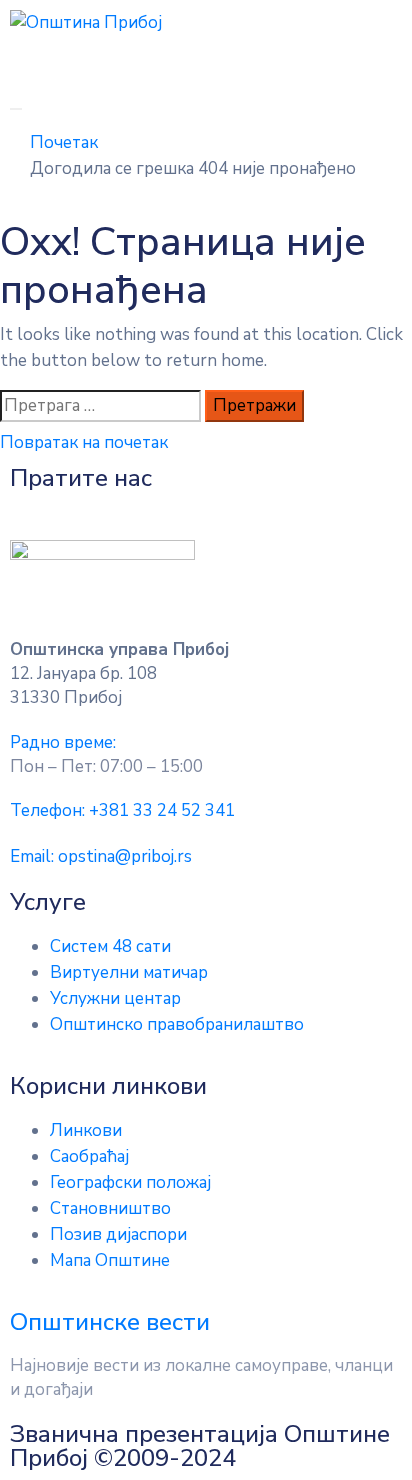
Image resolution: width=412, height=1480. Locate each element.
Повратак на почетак (84, 442)
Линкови (86, 1130)
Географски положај (130, 1182)
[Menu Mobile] (16, 109)
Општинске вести (110, 1322)
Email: (101, 856)
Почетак (64, 142)
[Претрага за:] (100, 406)
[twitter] (225, 505)
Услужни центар (115, 998)
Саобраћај (89, 1156)
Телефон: (122, 810)
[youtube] (149, 505)
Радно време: (63, 742)
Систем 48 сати (110, 946)
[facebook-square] (187, 505)
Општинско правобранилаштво (177, 1024)
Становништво (110, 1208)
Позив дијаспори (118, 1234)
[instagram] (263, 505)
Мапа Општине (110, 1260)
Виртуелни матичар (129, 972)
